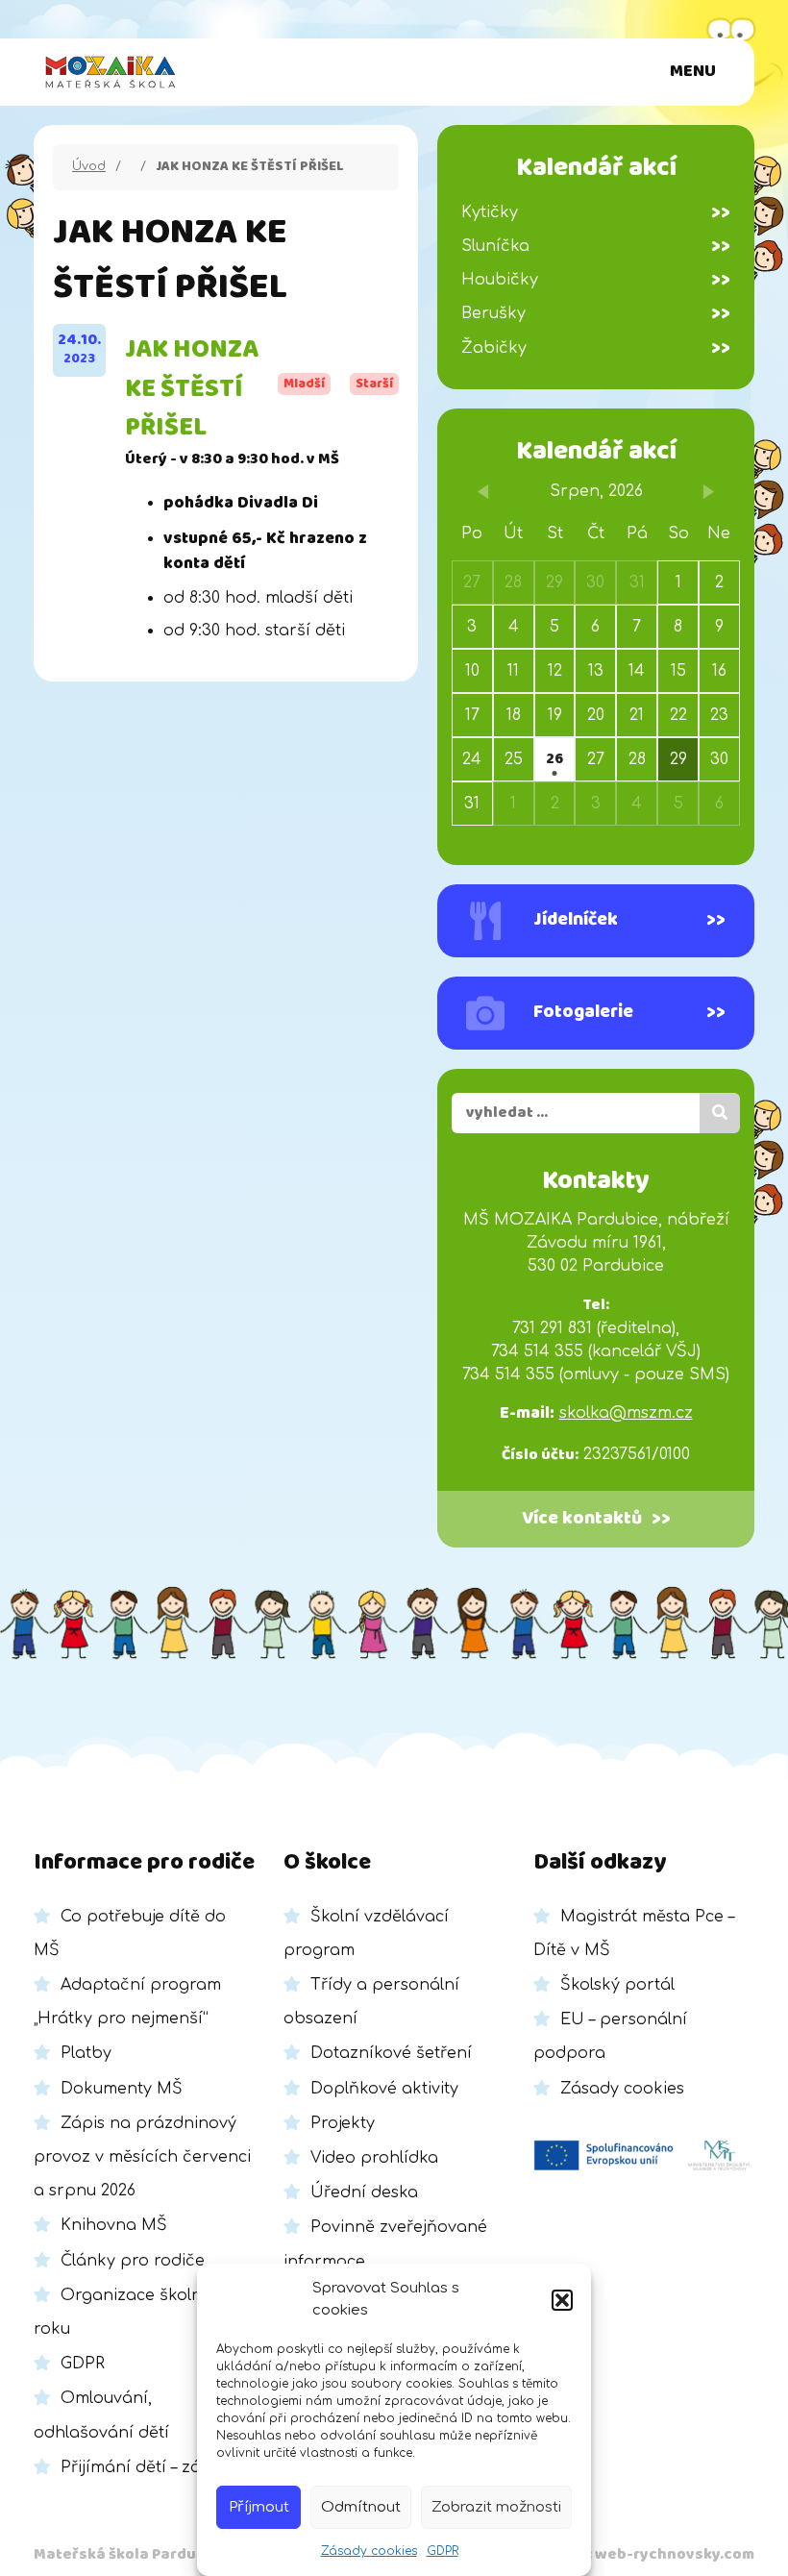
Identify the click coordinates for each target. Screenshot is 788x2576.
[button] (562, 2300)
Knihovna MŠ (114, 2225)
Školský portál (617, 1985)
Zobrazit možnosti (496, 2507)
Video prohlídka (374, 2158)
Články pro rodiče (133, 2261)
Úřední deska (364, 2192)
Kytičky (596, 212)
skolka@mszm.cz (626, 1413)
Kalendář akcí (596, 451)
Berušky (596, 313)
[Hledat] (720, 1113)
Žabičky (596, 348)
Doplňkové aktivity (384, 2089)
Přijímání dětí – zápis (142, 2467)
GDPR (443, 2551)
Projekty (343, 2123)
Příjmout (259, 2507)
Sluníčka (596, 246)
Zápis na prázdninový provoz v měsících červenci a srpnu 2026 (142, 2157)
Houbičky (596, 280)
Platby (86, 2053)
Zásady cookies (369, 2551)
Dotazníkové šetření (391, 2053)
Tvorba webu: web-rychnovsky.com (622, 2554)
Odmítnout (361, 2507)
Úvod (89, 166)
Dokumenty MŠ (122, 2089)
